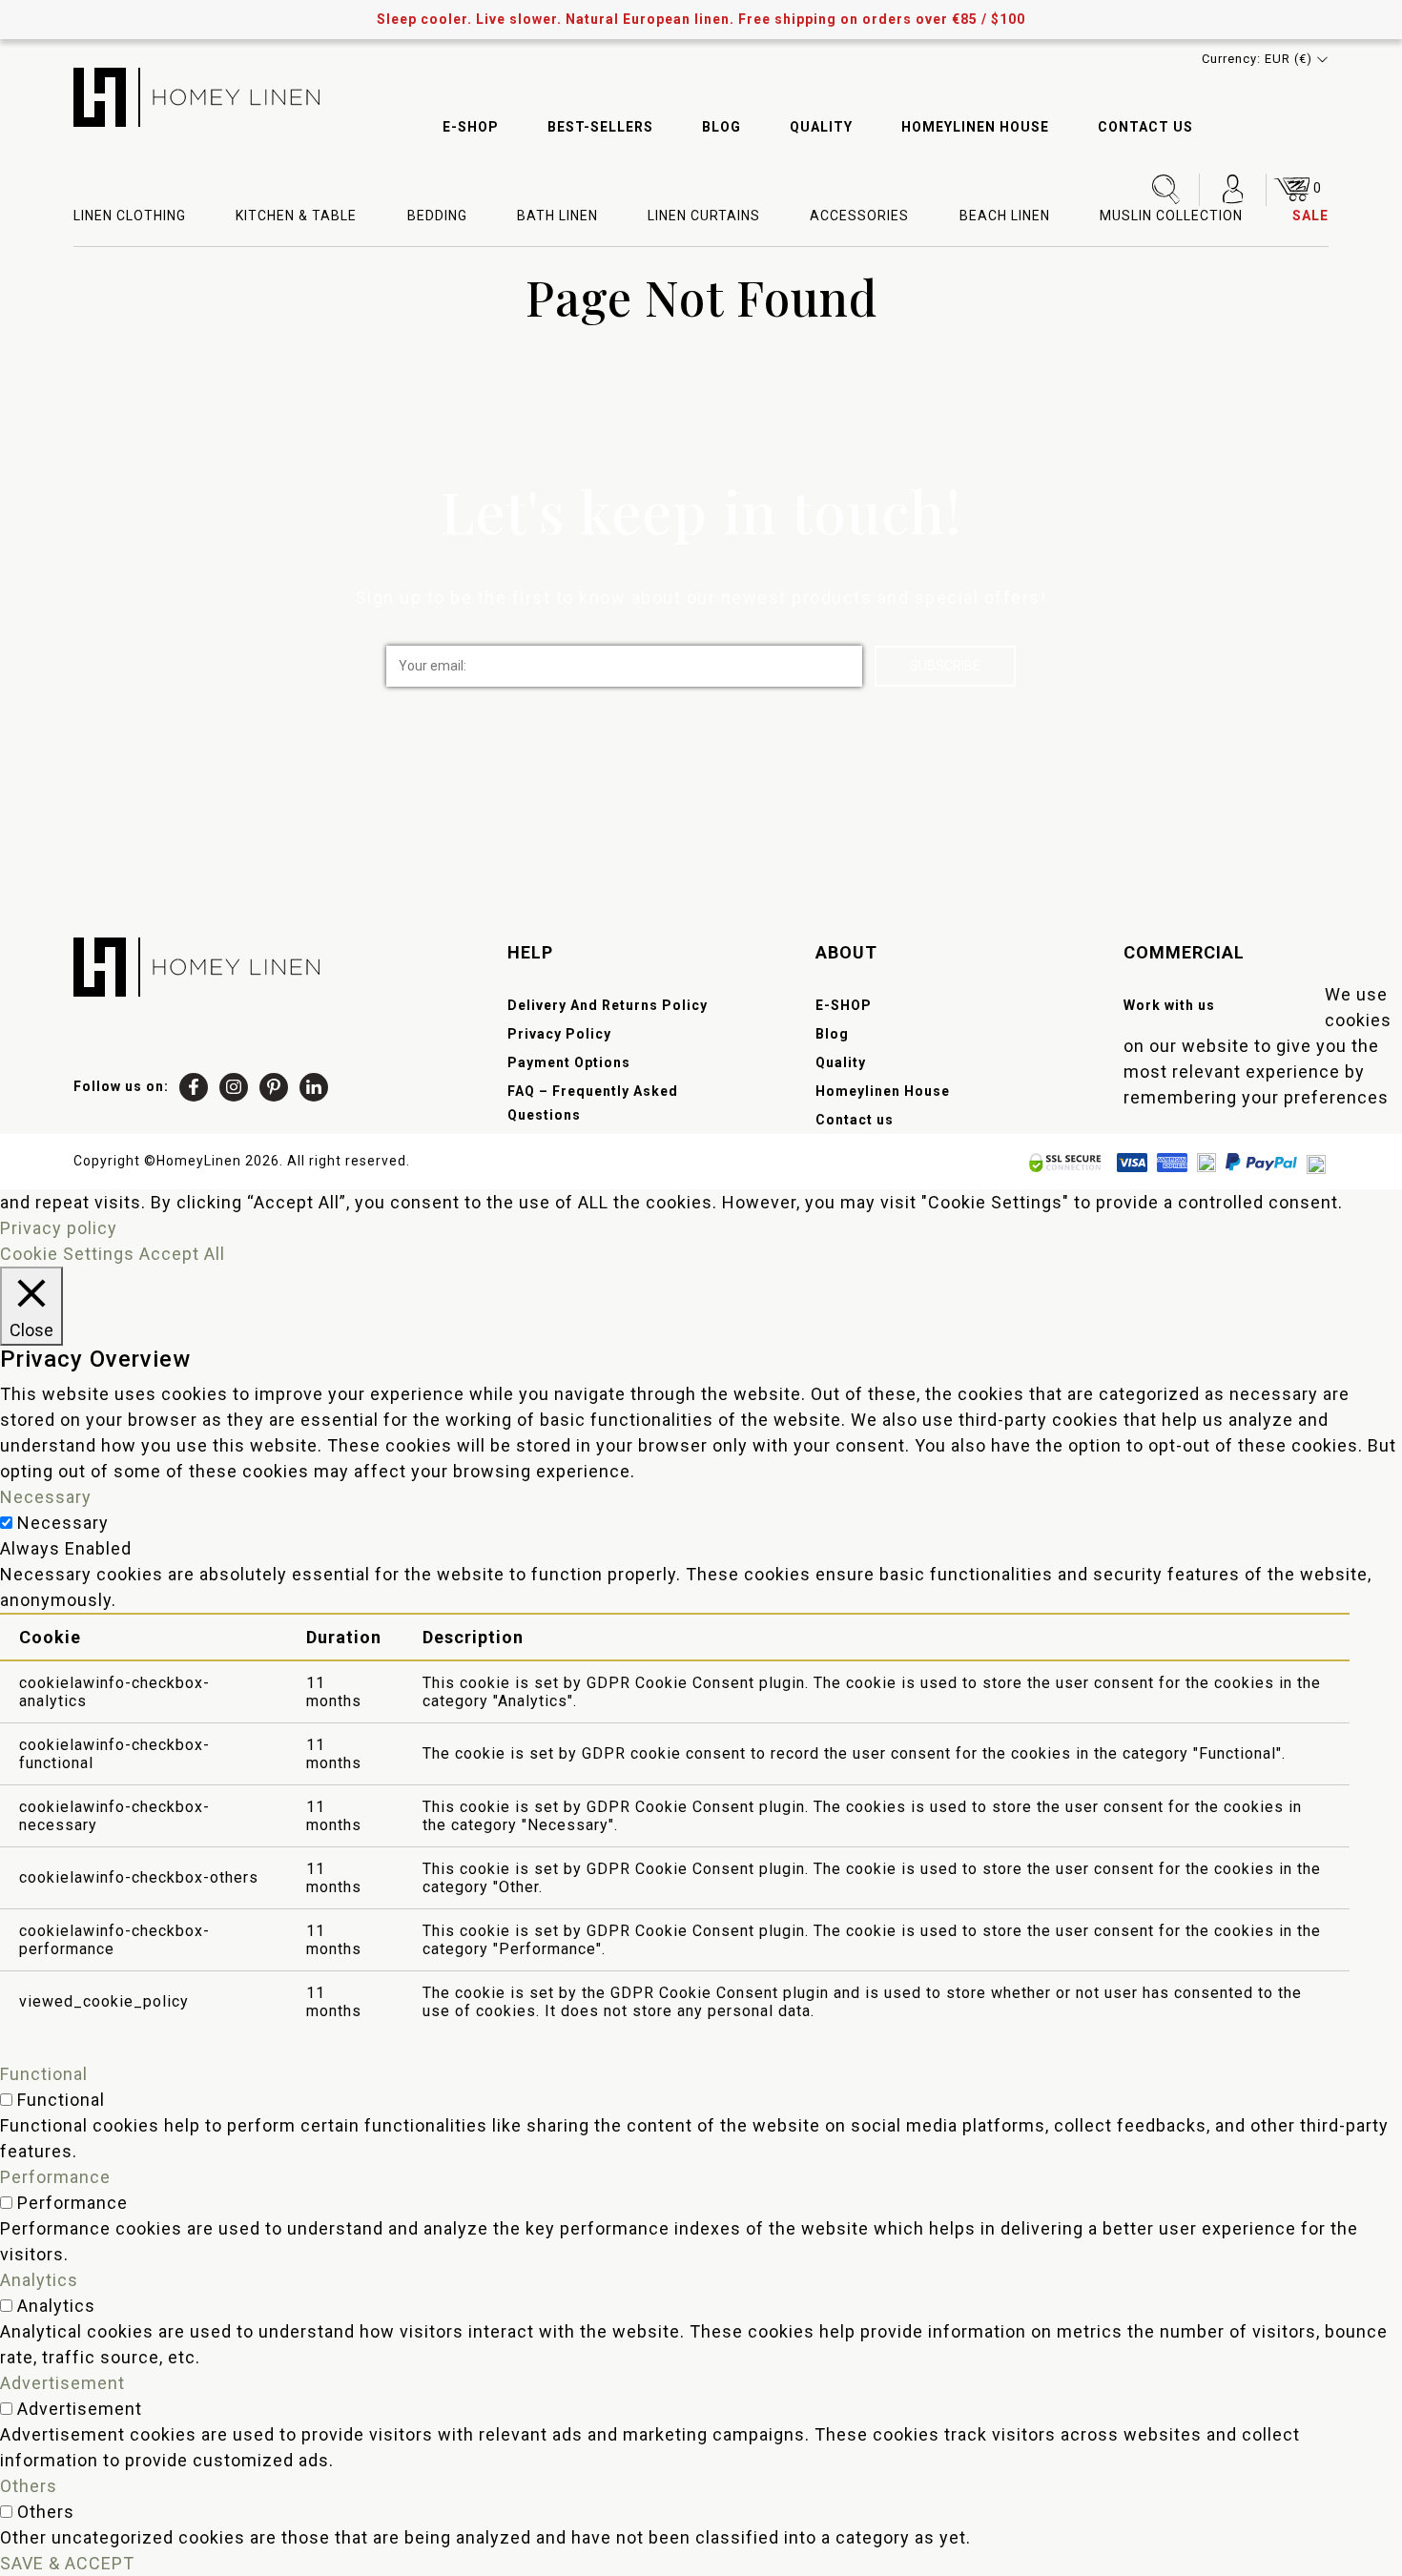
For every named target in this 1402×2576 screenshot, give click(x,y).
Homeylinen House (975, 127)
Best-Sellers (600, 127)
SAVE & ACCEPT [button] (67, 2563)
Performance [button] (55, 2177)
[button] (1265, 59)
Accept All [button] (182, 1254)
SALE (1310, 216)
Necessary (63, 1523)
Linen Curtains (704, 216)
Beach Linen (1005, 216)
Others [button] (29, 2486)
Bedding (437, 216)
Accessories (859, 216)
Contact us (1145, 127)
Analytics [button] (39, 2280)
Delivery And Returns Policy (608, 1005)
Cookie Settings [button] (67, 1254)
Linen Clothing (130, 216)
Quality (821, 127)
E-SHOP (471, 127)
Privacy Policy (559, 1034)
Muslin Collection (1171, 216)
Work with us (1169, 1005)
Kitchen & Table (296, 216)
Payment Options (569, 1062)
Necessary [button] (46, 1497)
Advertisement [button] (62, 2383)
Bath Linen (557, 216)
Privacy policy (59, 1228)
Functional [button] (44, 2074)
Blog (722, 127)
